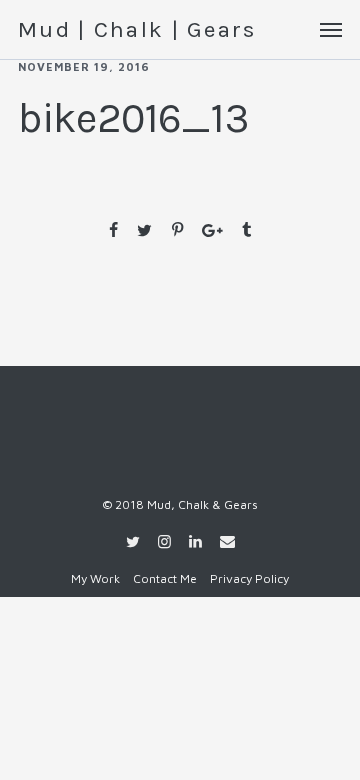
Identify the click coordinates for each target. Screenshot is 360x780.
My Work (95, 578)
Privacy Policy (249, 578)
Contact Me (165, 578)
